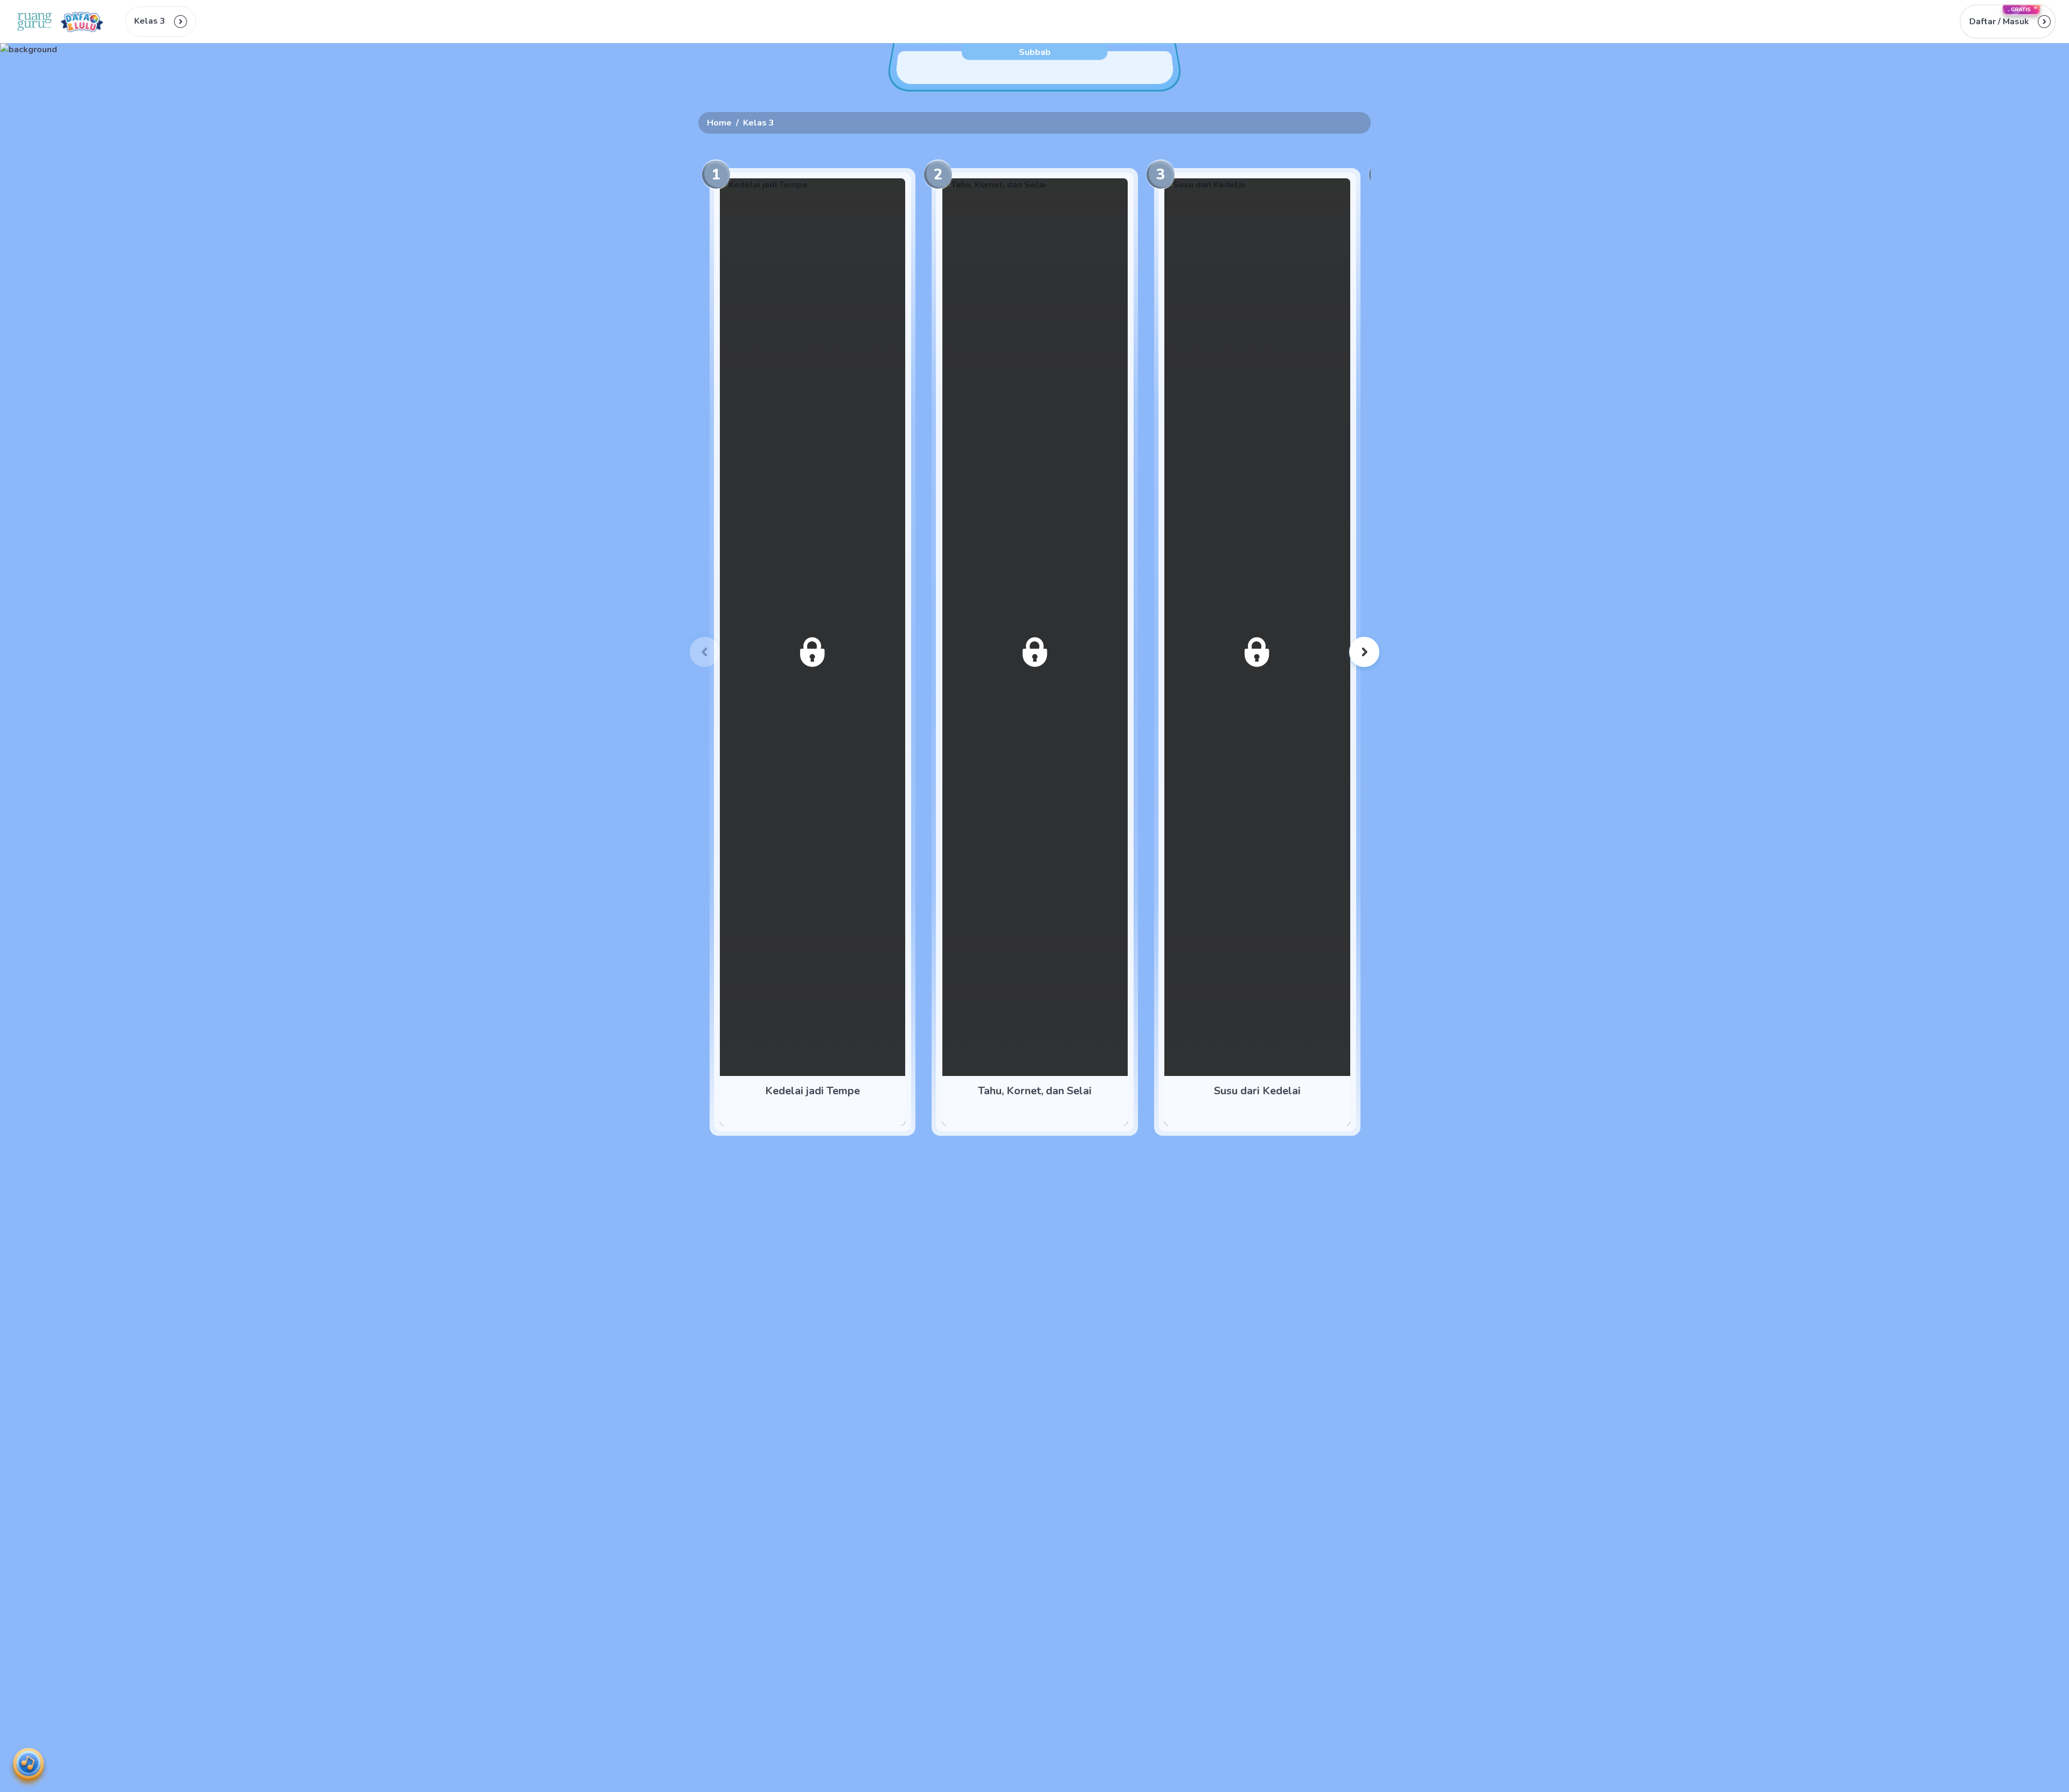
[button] (2008, 22)
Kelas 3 (759, 123)
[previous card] (705, 652)
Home (719, 123)
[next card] (1364, 652)
